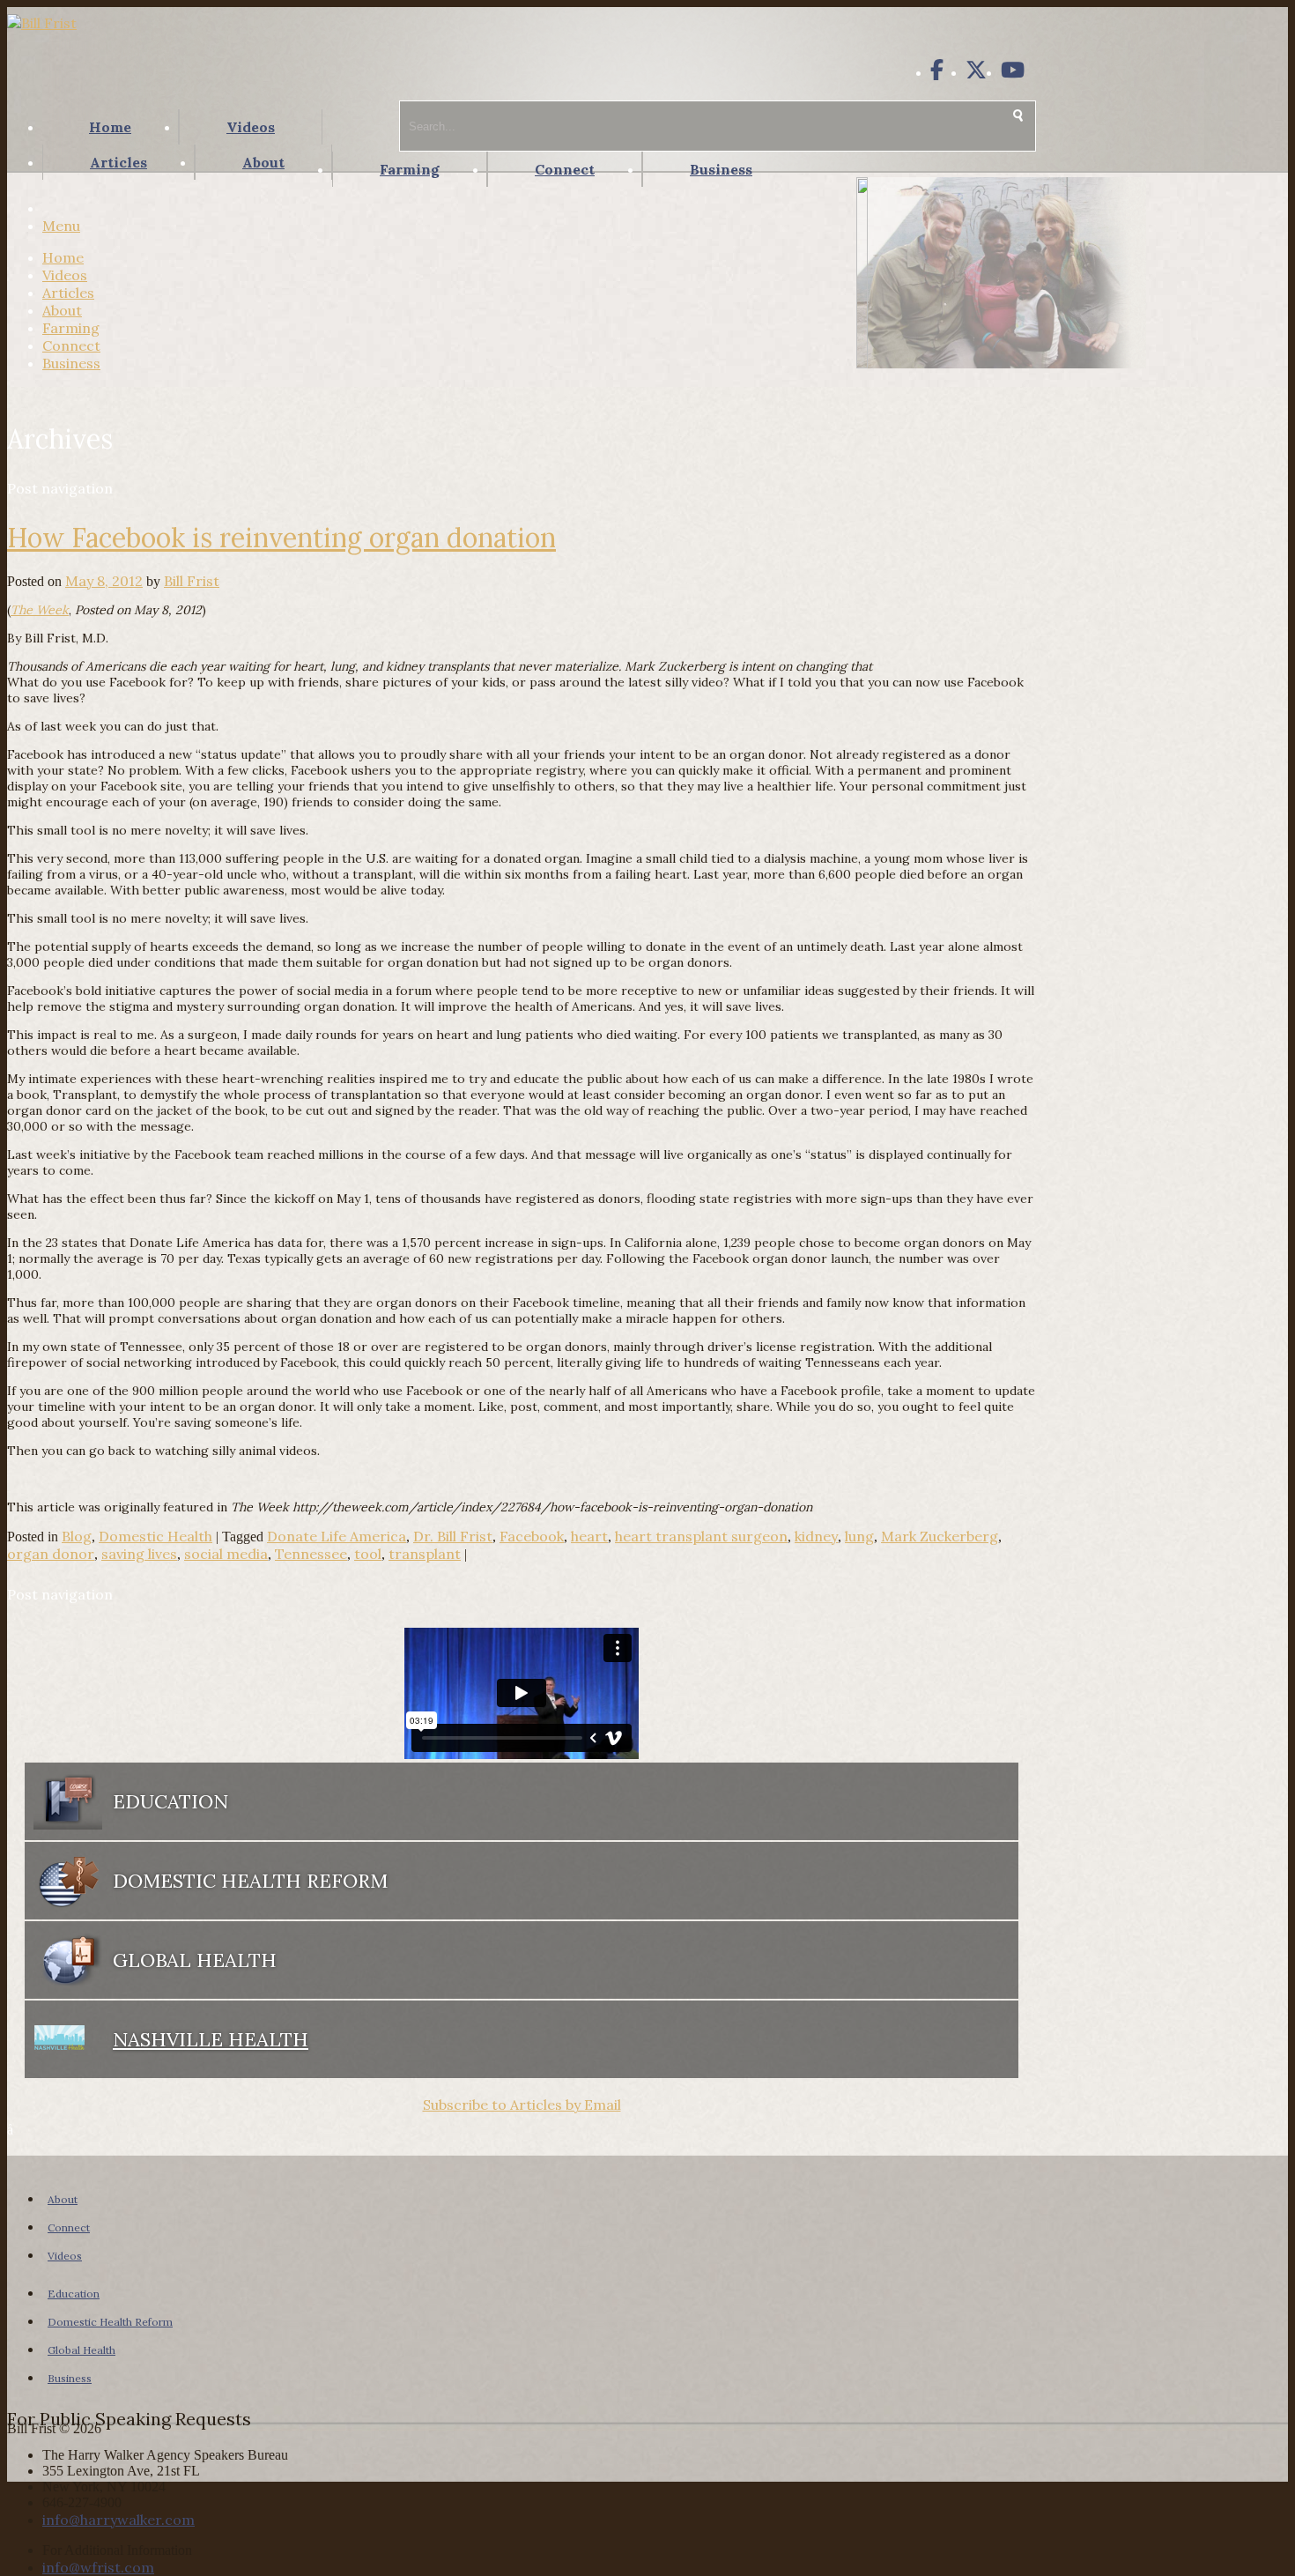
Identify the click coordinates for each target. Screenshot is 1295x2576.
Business (721, 169)
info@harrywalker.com (118, 2520)
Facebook (532, 1536)
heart (589, 1536)
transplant (425, 1554)
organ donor (51, 1554)
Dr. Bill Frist (453, 1536)
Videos (251, 127)
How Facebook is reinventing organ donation (281, 538)
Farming (410, 169)
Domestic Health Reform (110, 2322)
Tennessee (311, 1554)
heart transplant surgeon (701, 1536)
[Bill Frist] (42, 23)
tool (368, 1554)
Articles (118, 162)
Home (110, 127)
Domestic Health (155, 1536)
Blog (77, 1536)
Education (74, 2294)
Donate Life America (337, 1536)
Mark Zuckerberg (940, 1536)
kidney (816, 1536)
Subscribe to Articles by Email (522, 2105)
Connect (565, 169)
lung (859, 1536)
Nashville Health (211, 2039)
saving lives (139, 1554)
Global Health (81, 2350)
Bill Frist (192, 581)
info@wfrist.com (98, 2567)
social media (226, 1554)
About (263, 162)
